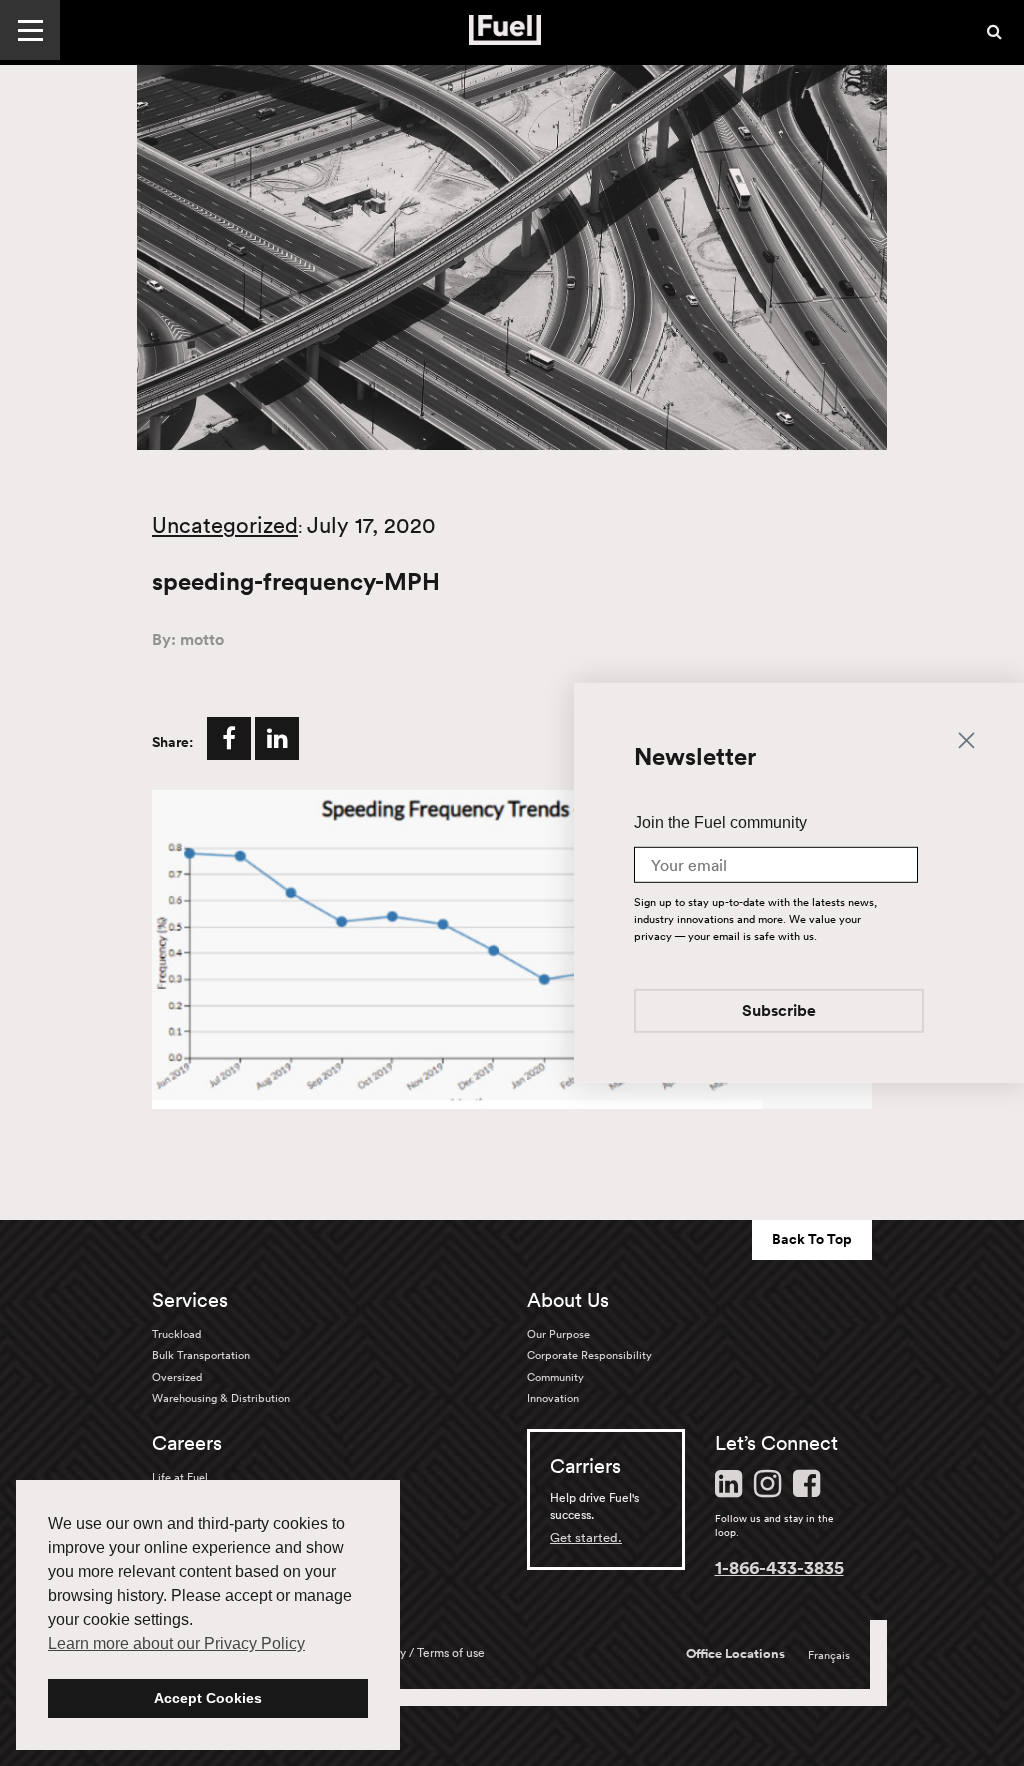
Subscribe (779, 1012)
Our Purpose (558, 1334)
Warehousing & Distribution (221, 1398)
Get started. (586, 1537)
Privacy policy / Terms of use (409, 1652)
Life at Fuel (180, 1477)
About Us (568, 1300)
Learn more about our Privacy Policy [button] (176, 1643)
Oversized (177, 1377)
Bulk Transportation (201, 1355)
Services (190, 1300)
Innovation (553, 1398)
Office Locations (735, 1654)
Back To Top (812, 1239)
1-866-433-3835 (779, 1567)
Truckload (176, 1334)
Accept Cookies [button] (208, 1698)
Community (555, 1377)
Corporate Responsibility (589, 1355)
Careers (187, 1443)
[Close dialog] (966, 738)
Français (829, 1655)
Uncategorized (225, 525)
